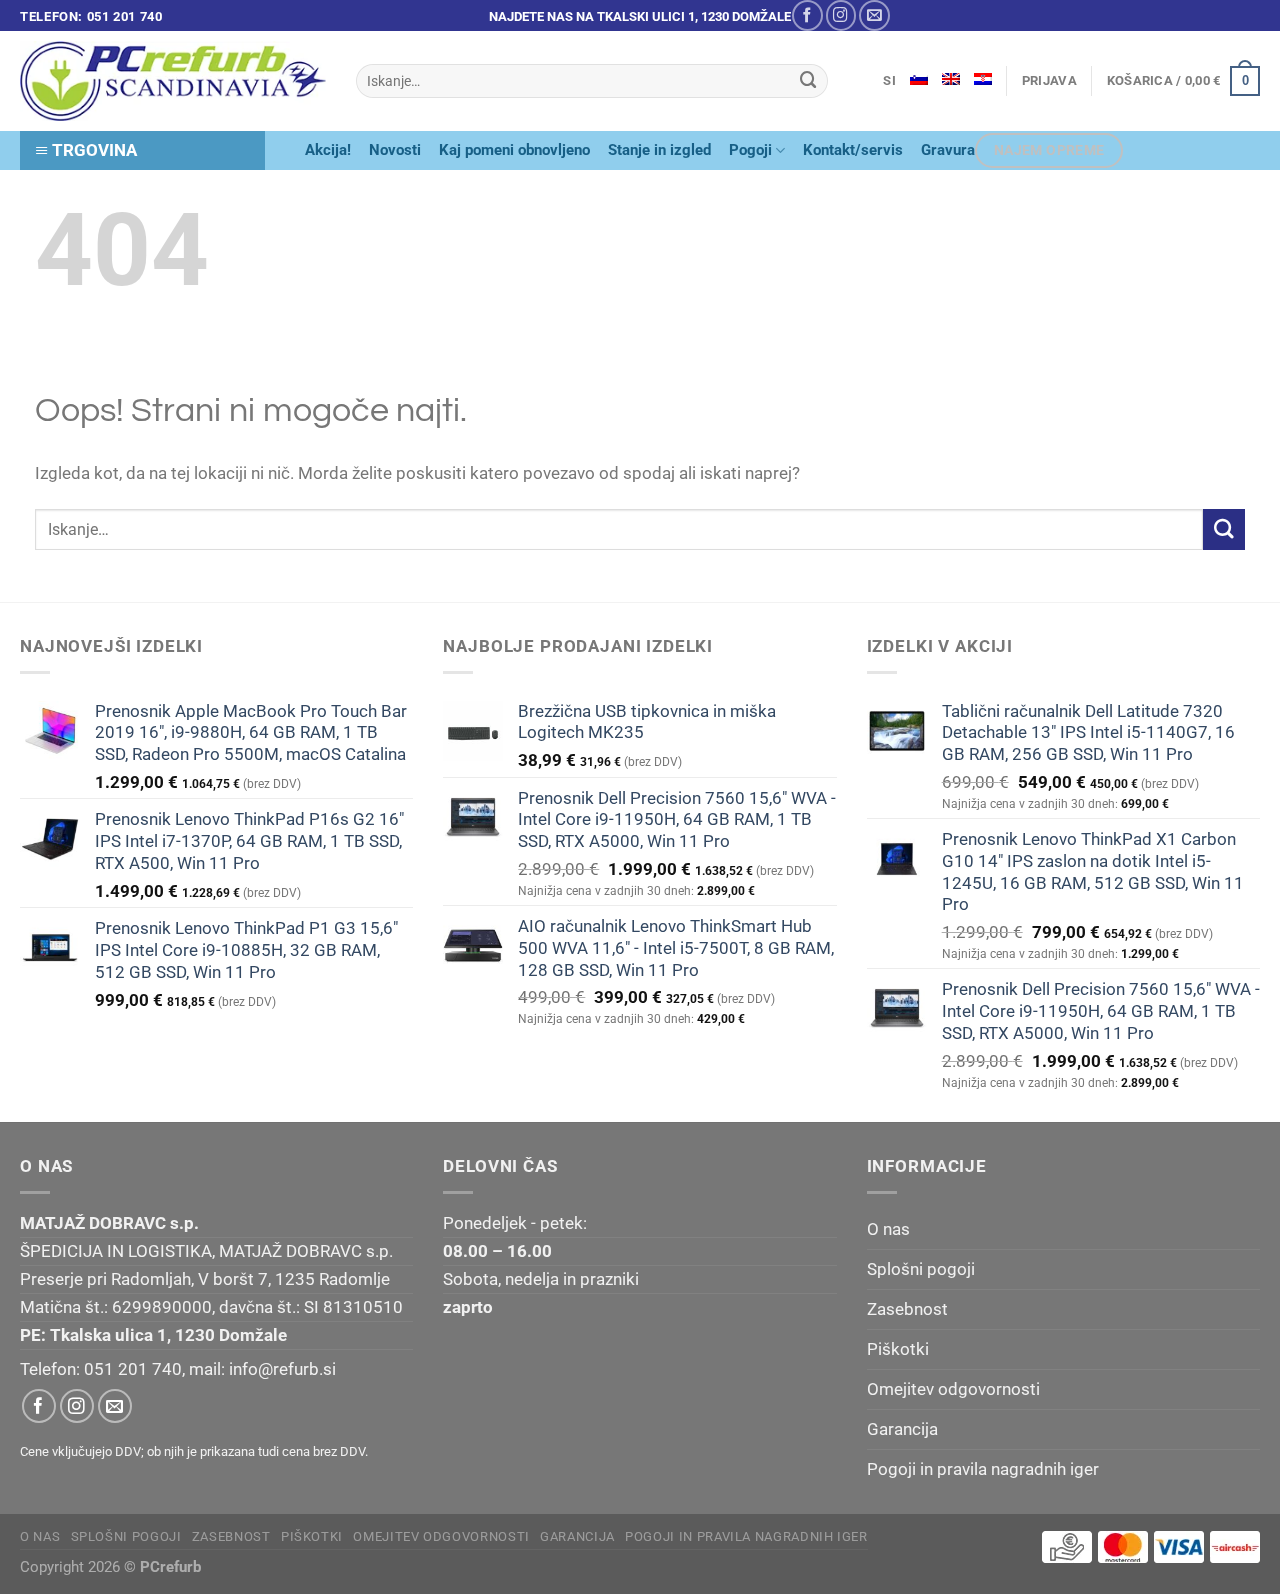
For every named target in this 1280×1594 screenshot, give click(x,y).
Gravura (948, 150)
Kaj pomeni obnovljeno (514, 150)
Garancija (902, 1429)
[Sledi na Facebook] (807, 15)
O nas (888, 1229)
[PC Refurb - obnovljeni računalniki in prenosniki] (173, 81)
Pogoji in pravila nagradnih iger (983, 1469)
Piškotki (898, 1349)
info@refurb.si (282, 1369)
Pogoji (750, 150)
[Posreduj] (809, 80)
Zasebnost (907, 1309)
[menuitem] (919, 79)
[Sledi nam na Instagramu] (841, 15)
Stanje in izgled (659, 150)
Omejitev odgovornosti (953, 1389)
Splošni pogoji (921, 1269)
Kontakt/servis (853, 150)
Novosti (395, 150)
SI (889, 80)
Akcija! (328, 150)
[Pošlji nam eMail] (874, 15)
